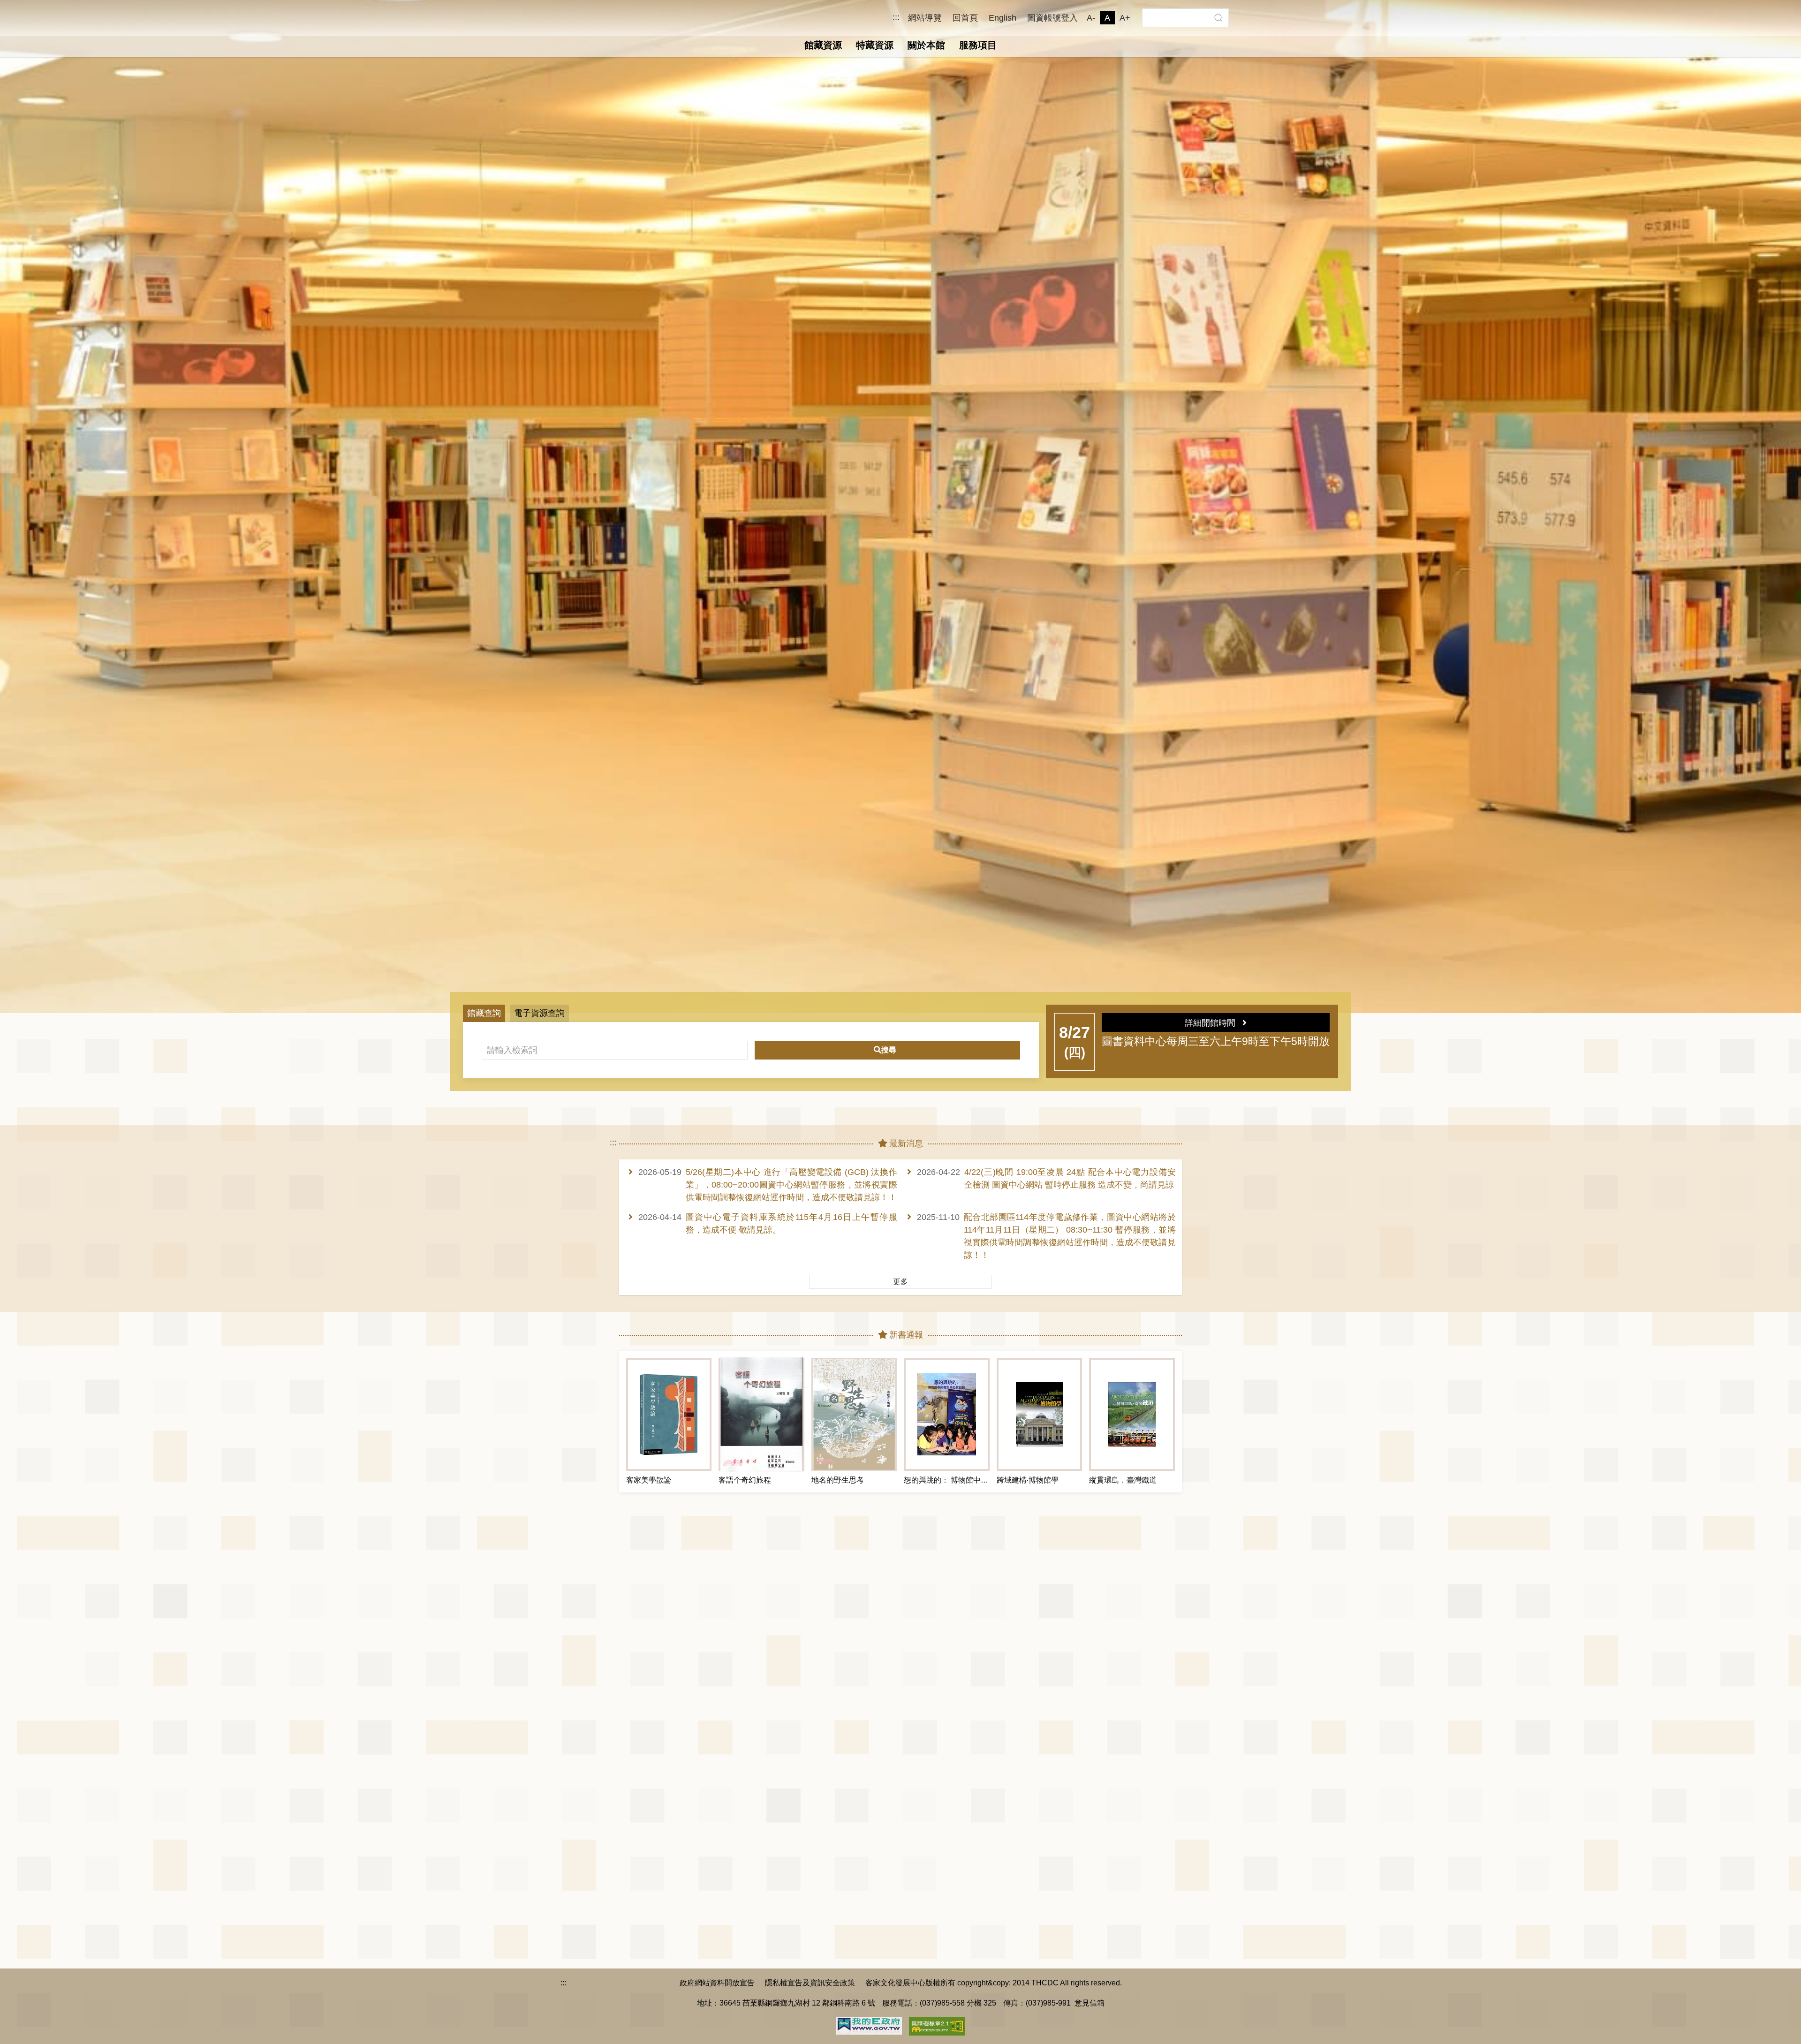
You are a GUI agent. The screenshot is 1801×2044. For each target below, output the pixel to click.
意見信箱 (1090, 2003)
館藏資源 (823, 45)
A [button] (1107, 18)
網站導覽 (925, 18)
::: (896, 18)
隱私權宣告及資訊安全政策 (810, 1983)
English (1003, 18)
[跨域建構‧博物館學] (1039, 1414)
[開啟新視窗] (869, 2025)
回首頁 (965, 18)
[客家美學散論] (669, 1414)
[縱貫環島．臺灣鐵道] (1132, 1414)
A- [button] (1091, 18)
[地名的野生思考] (854, 1414)
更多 (900, 1282)
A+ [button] (1125, 18)
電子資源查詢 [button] (539, 1013)
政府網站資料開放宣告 (717, 1983)
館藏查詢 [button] (484, 1013)
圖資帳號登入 (1052, 18)
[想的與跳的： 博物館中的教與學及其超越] (946, 1414)
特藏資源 (875, 45)
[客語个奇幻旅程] (761, 1414)
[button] (1218, 18)
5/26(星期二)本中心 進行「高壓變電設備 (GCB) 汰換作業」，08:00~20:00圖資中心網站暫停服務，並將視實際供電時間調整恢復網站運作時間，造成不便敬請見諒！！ (791, 1185)
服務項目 (978, 45)
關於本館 (926, 45)
